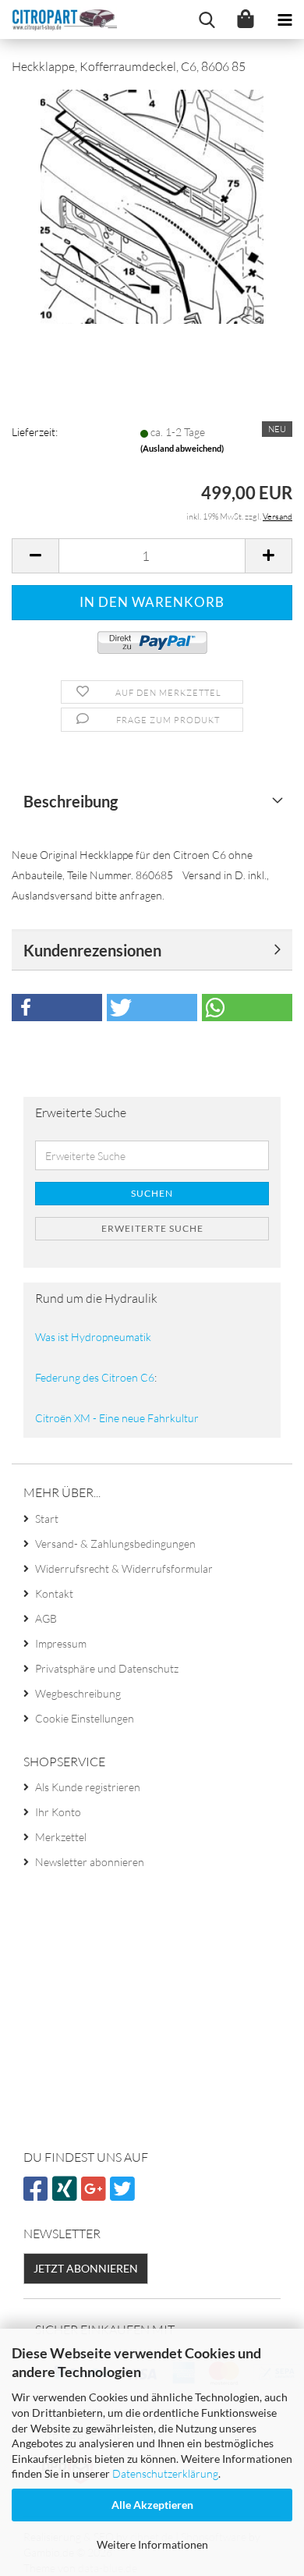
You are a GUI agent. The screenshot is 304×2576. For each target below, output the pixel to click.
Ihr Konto (58, 1812)
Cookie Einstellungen (85, 1718)
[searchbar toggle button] (207, 20)
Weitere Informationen (152, 2544)
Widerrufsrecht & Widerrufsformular (124, 1568)
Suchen (152, 1193)
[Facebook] (38, 2195)
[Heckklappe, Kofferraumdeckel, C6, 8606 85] (152, 205)
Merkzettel (61, 1837)
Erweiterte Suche (152, 1228)
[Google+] (95, 2195)
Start (47, 1519)
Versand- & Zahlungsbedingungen (115, 1543)
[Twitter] (124, 2195)
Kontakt (54, 1593)
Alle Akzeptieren (152, 2505)
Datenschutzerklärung (165, 2473)
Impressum (61, 1643)
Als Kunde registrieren (88, 1787)
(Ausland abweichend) (182, 448)
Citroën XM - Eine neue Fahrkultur (117, 1418)
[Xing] (67, 2195)
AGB (46, 1618)
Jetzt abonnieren (86, 2268)
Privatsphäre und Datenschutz (107, 1668)
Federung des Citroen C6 (95, 1377)
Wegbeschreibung (78, 1693)
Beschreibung (71, 801)
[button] (35, 556)
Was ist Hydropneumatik (93, 1337)
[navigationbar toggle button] (285, 20)
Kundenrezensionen (92, 950)
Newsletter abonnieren (90, 1862)
